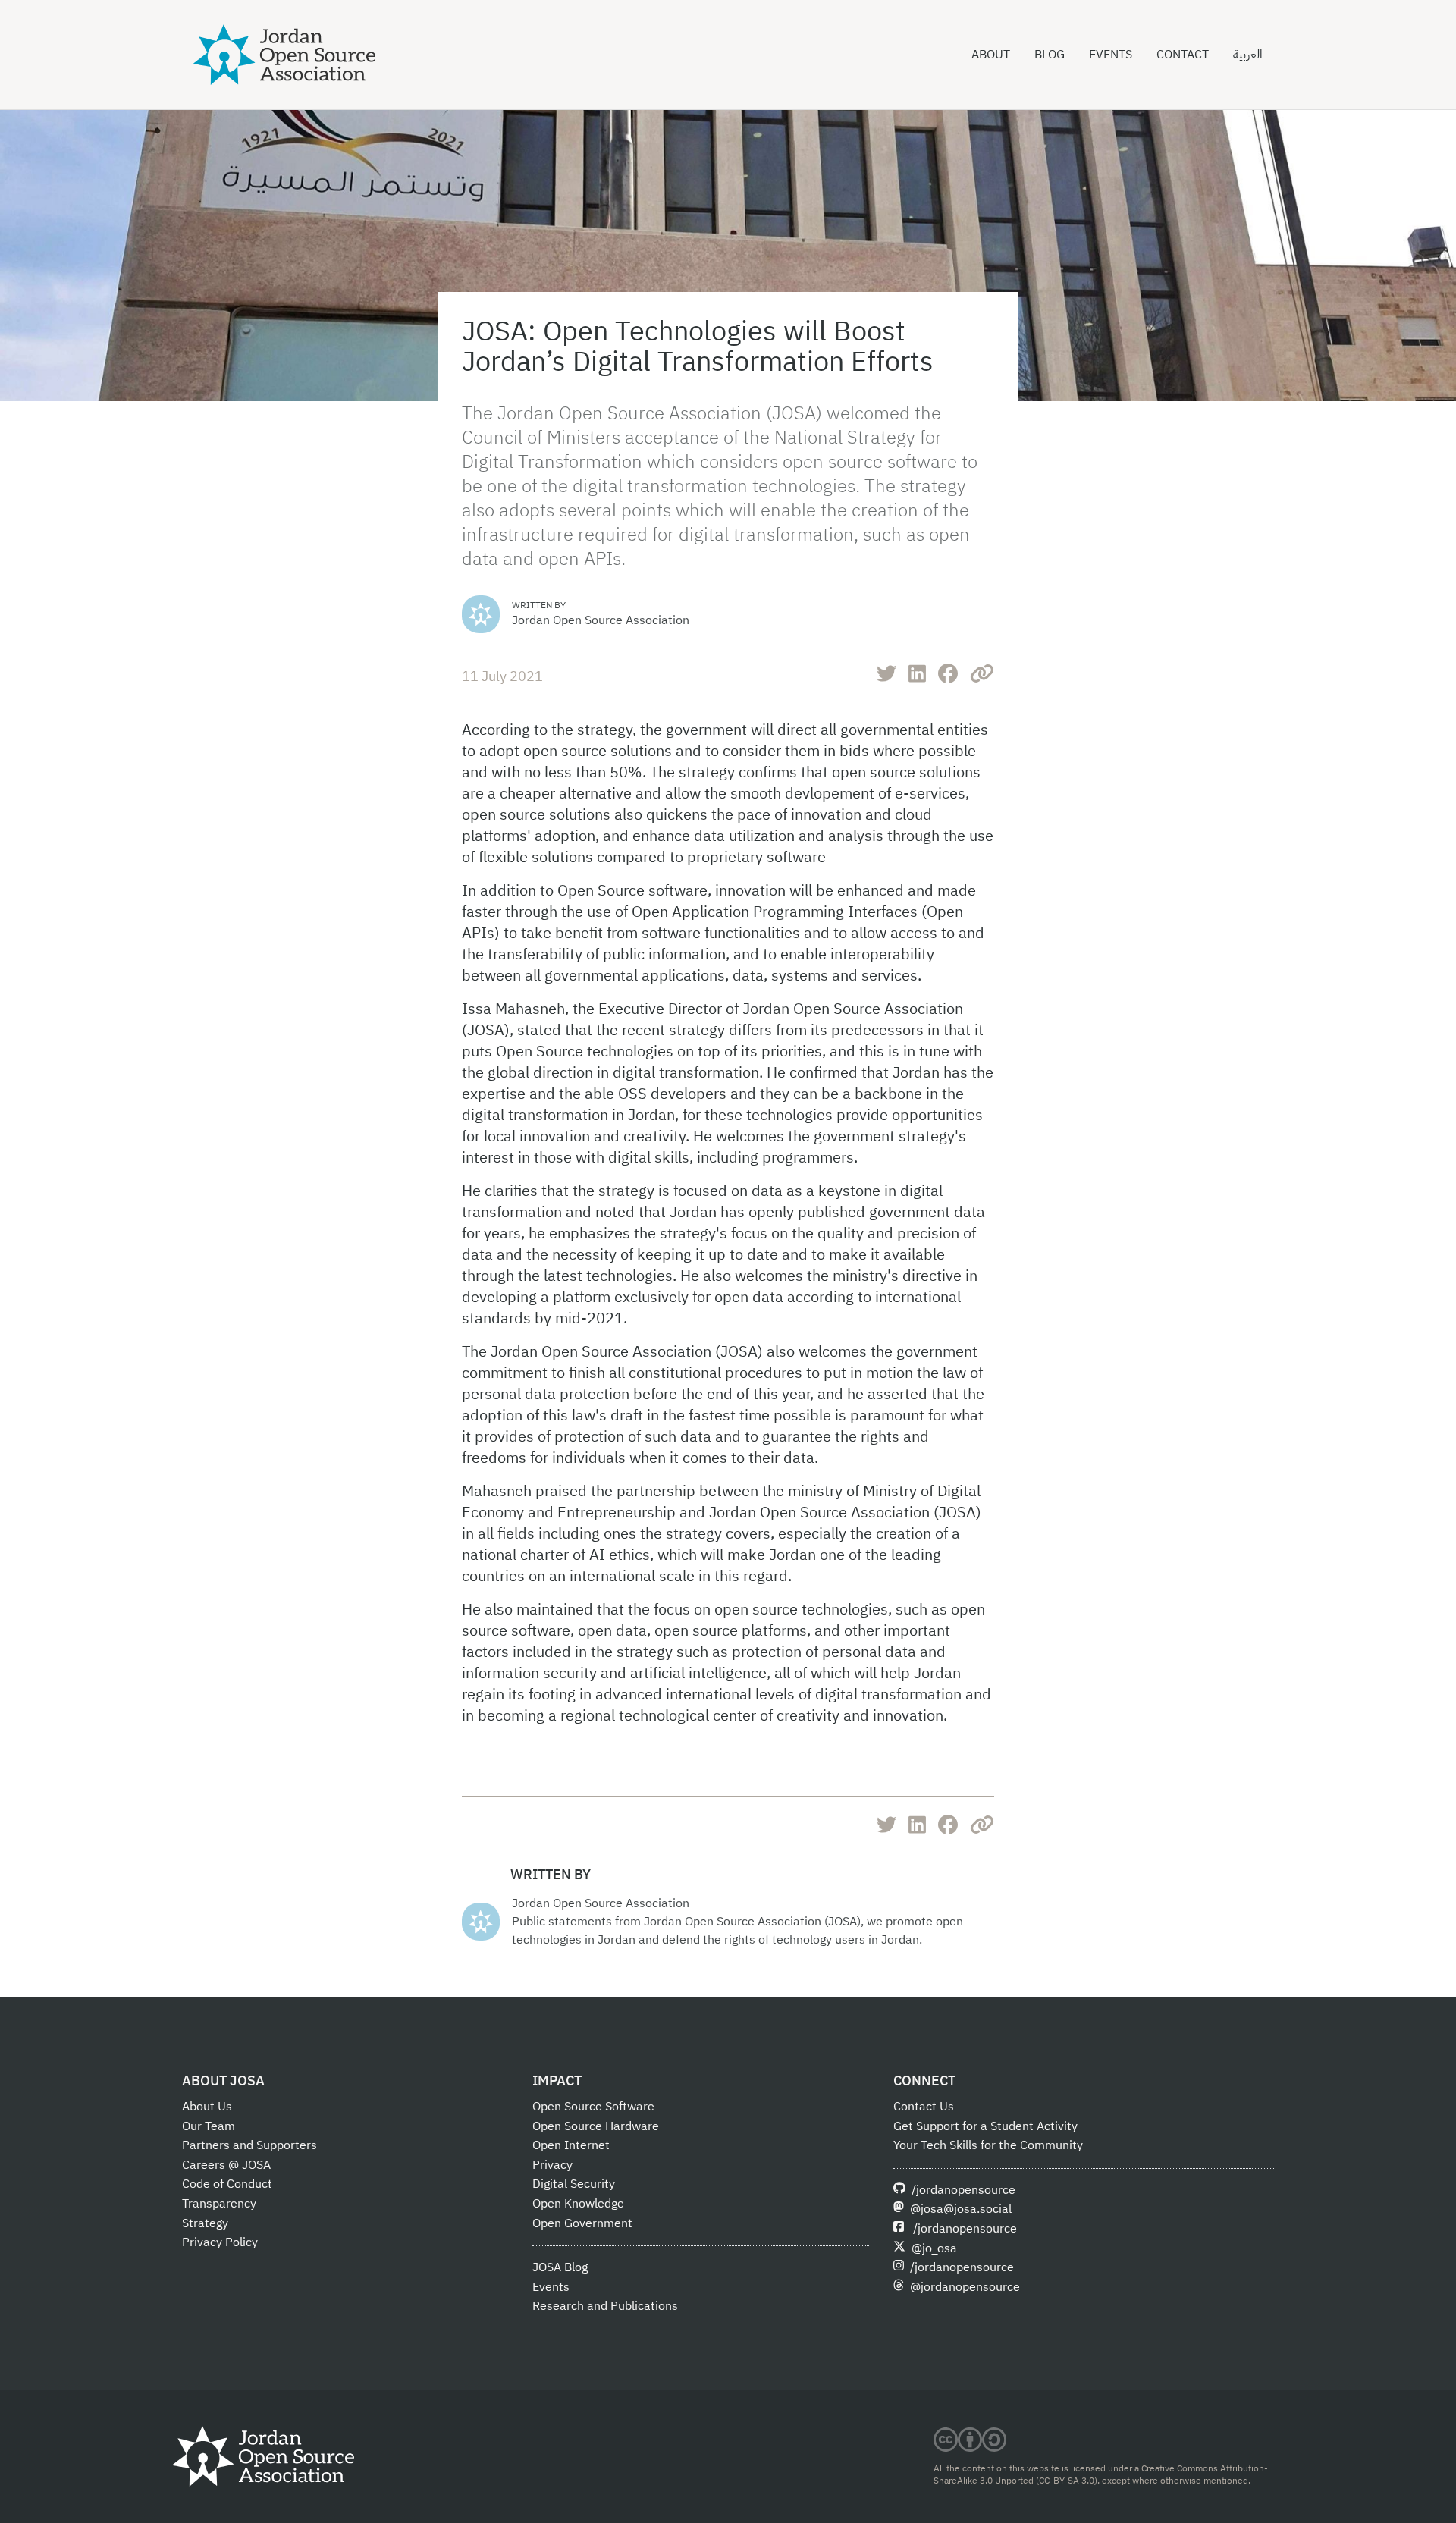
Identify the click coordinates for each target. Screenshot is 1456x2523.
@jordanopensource (965, 2287)
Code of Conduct (227, 2184)
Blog (1050, 55)
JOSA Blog (560, 2267)
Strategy (205, 2223)
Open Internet (571, 2145)
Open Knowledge (578, 2204)
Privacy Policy (220, 2242)
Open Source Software (593, 2107)
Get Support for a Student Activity (985, 2126)
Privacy (552, 2165)
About (991, 55)
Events (1111, 55)
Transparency (219, 2204)
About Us (207, 2107)
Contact (1183, 55)
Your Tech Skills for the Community (988, 2145)
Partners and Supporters (249, 2145)
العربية (1248, 55)
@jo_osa (934, 2248)
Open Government (582, 2223)
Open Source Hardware (596, 2126)
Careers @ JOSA (226, 2165)
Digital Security (574, 2184)
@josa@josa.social (961, 2209)
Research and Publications (605, 2306)
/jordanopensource (963, 2190)
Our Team (209, 2126)
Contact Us (924, 2107)
